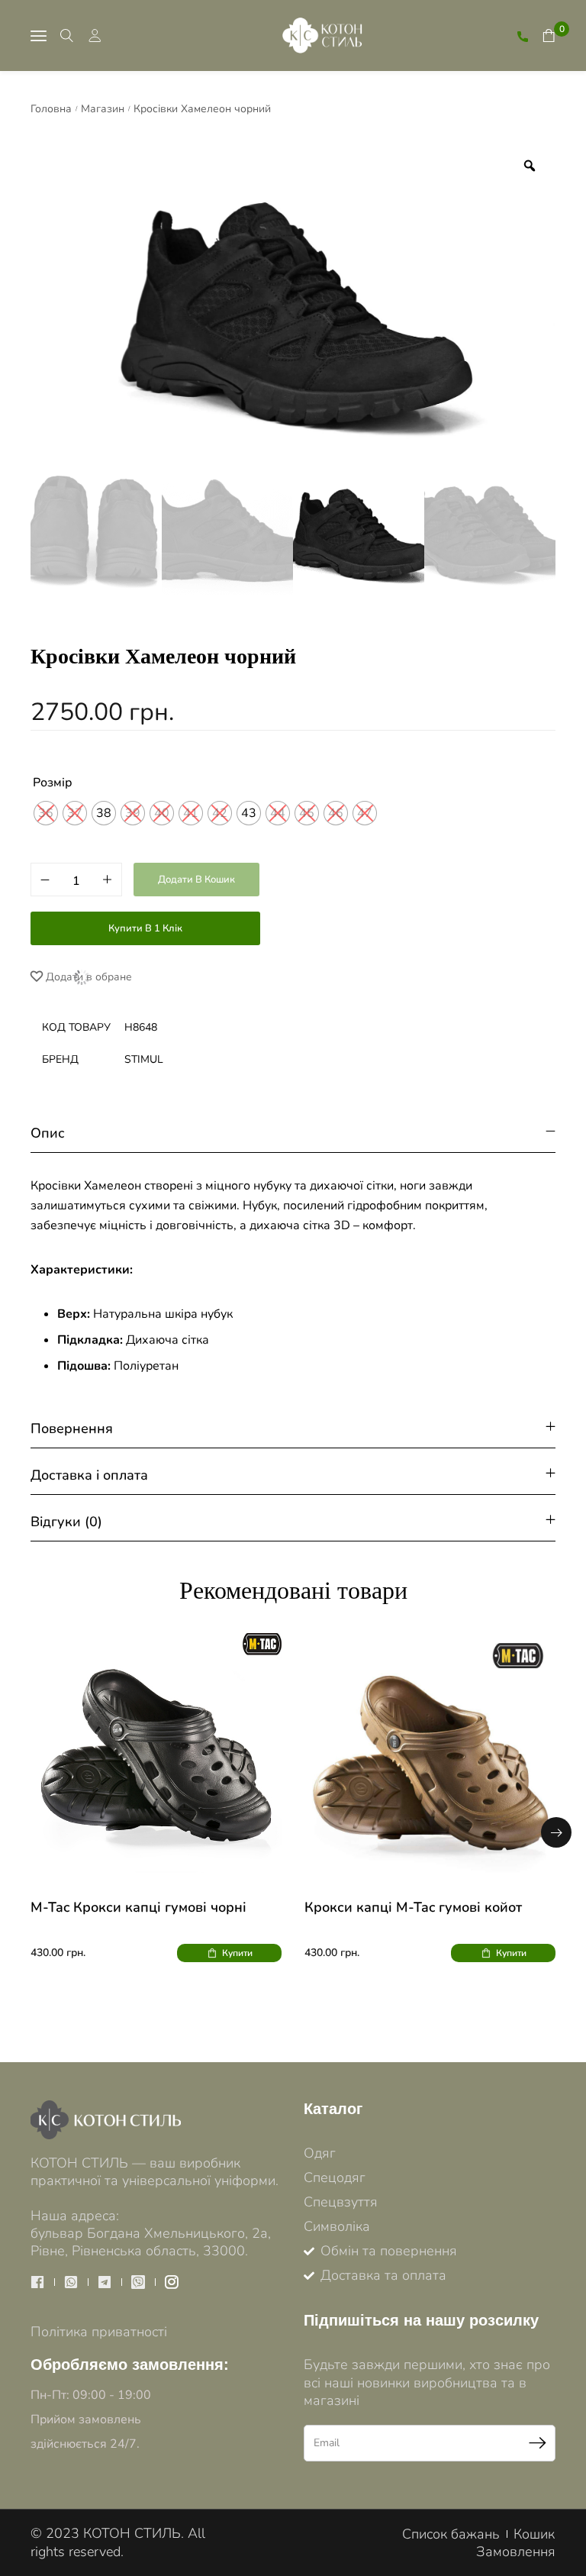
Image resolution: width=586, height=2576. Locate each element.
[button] (556, 1832)
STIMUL (144, 1059)
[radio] (104, 813)
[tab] (293, 1133)
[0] (549, 36)
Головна (51, 109)
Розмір (53, 783)
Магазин (103, 109)
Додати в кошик (196, 880)
